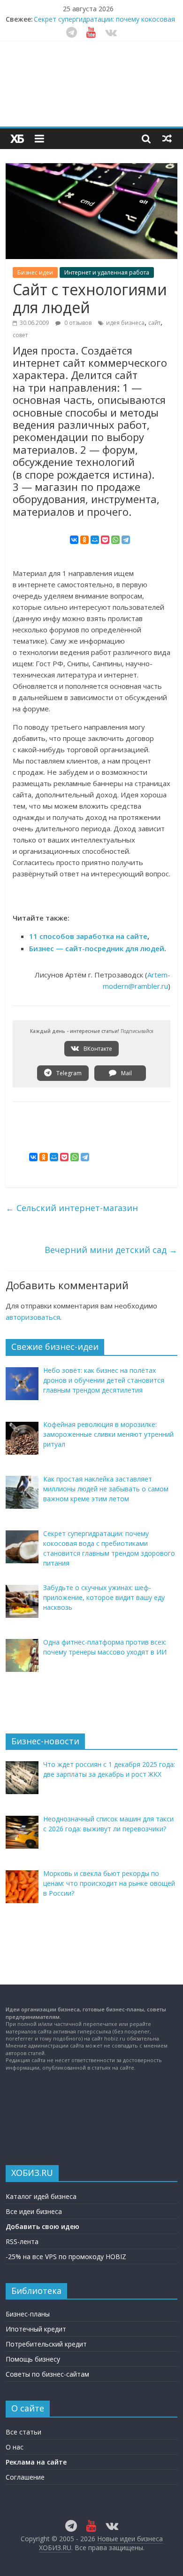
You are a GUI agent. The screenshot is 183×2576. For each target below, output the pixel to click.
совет (20, 335)
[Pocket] (105, 540)
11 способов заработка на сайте (88, 936)
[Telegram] (126, 540)
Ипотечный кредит (36, 2329)
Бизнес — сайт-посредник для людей (97, 948)
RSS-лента (22, 2241)
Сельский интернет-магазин (72, 1208)
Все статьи (23, 2432)
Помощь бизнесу (33, 2359)
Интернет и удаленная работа (107, 272)
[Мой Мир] (95, 540)
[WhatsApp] (115, 540)
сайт (154, 323)
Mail (126, 1073)
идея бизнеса (125, 323)
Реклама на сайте (36, 2462)
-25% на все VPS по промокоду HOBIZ (66, 2257)
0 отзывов (77, 323)
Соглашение (25, 2477)
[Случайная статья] (167, 138)
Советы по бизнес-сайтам (47, 2374)
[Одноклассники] (84, 540)
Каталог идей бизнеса (41, 2196)
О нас (15, 2447)
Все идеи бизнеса (34, 2211)
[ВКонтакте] (74, 540)
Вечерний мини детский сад (111, 1250)
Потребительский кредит (46, 2344)
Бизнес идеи (35, 272)
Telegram (68, 1073)
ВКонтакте (97, 1049)
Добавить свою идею (42, 2226)
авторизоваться (33, 1317)
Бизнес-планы (28, 2314)
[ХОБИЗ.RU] (17, 139)
